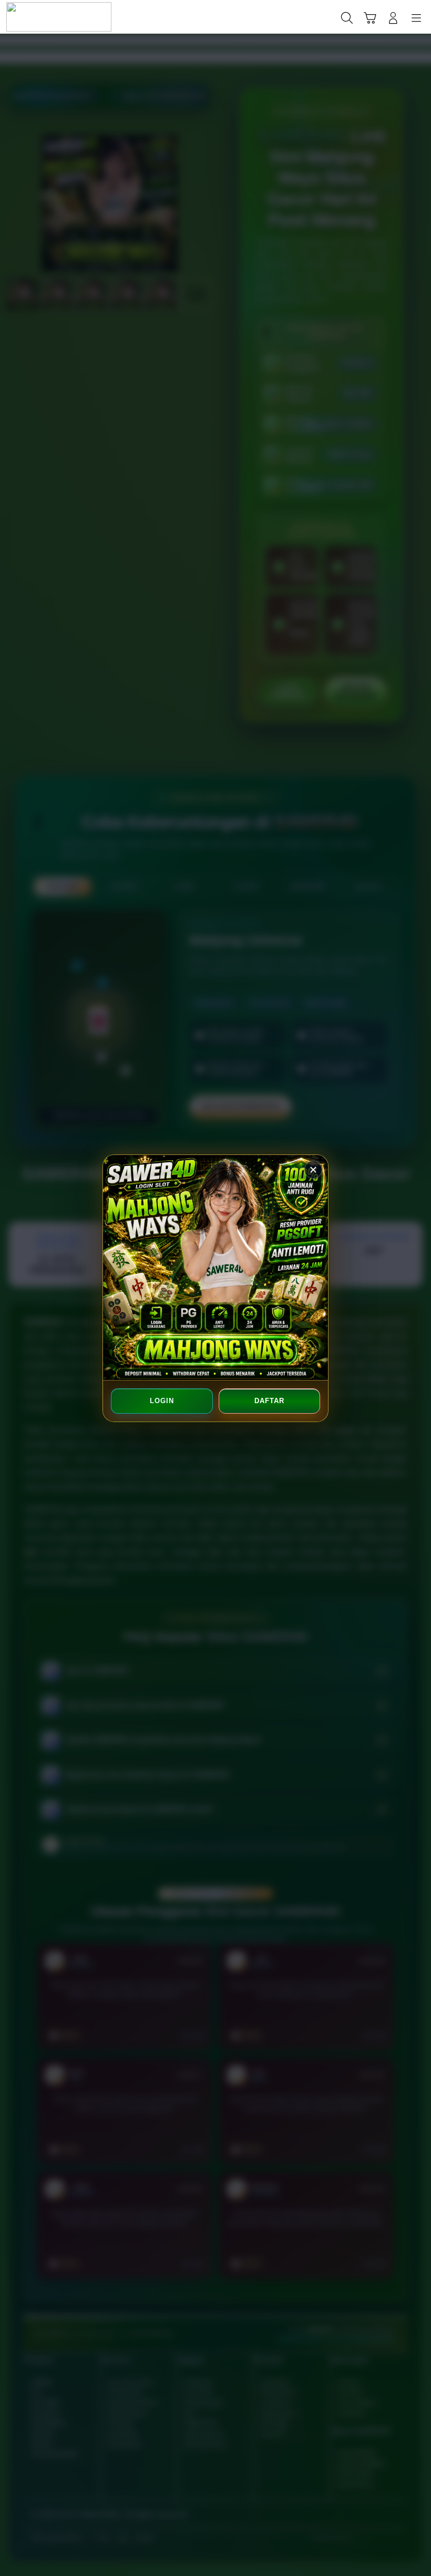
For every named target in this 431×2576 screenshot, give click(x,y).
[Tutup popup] (313, 1170)
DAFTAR (269, 1401)
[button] (370, 18)
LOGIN (162, 1401)
